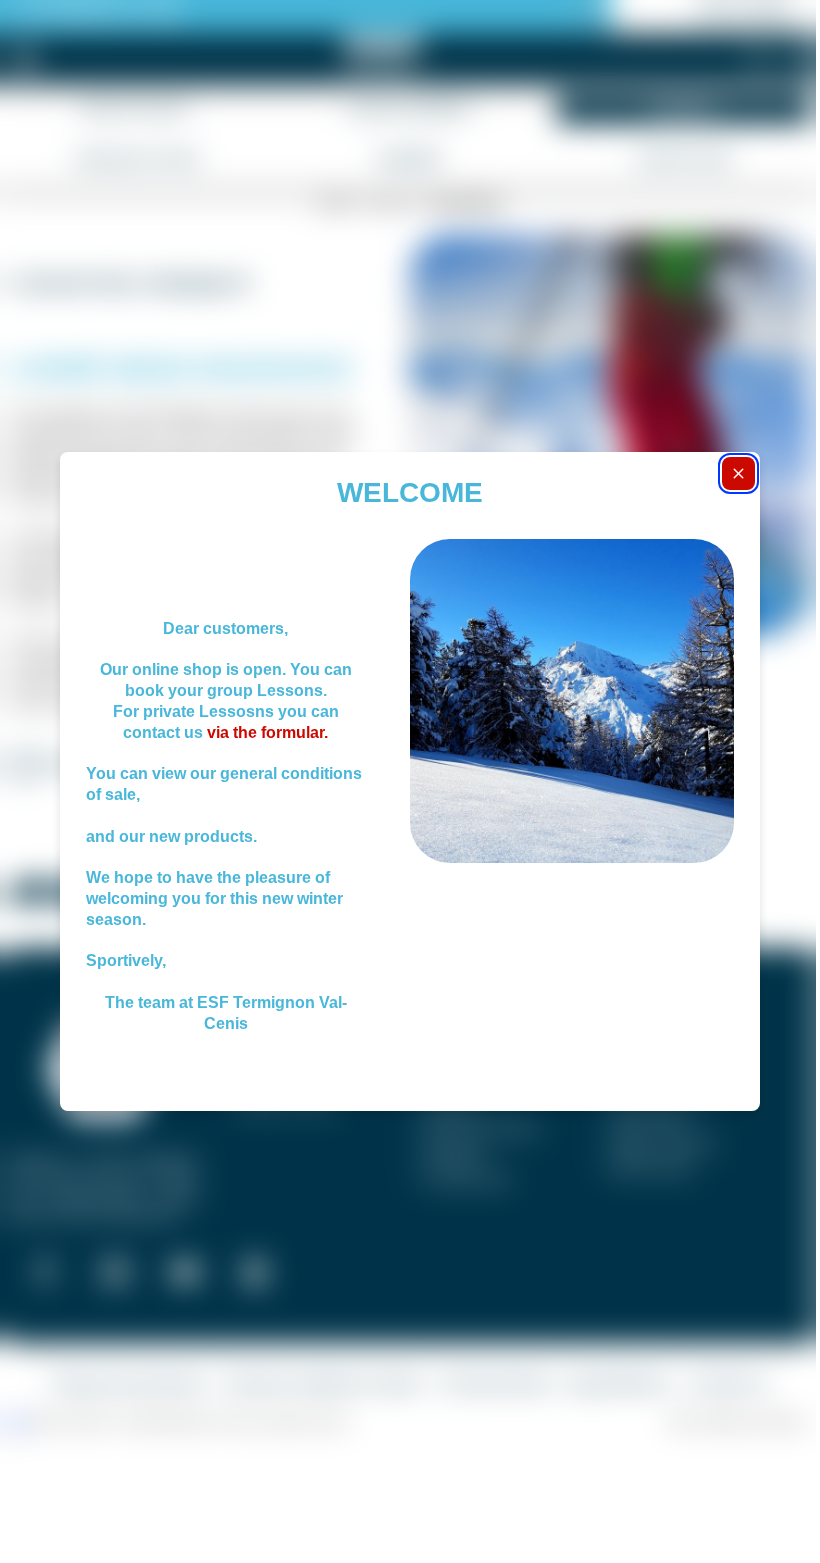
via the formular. (265, 732)
